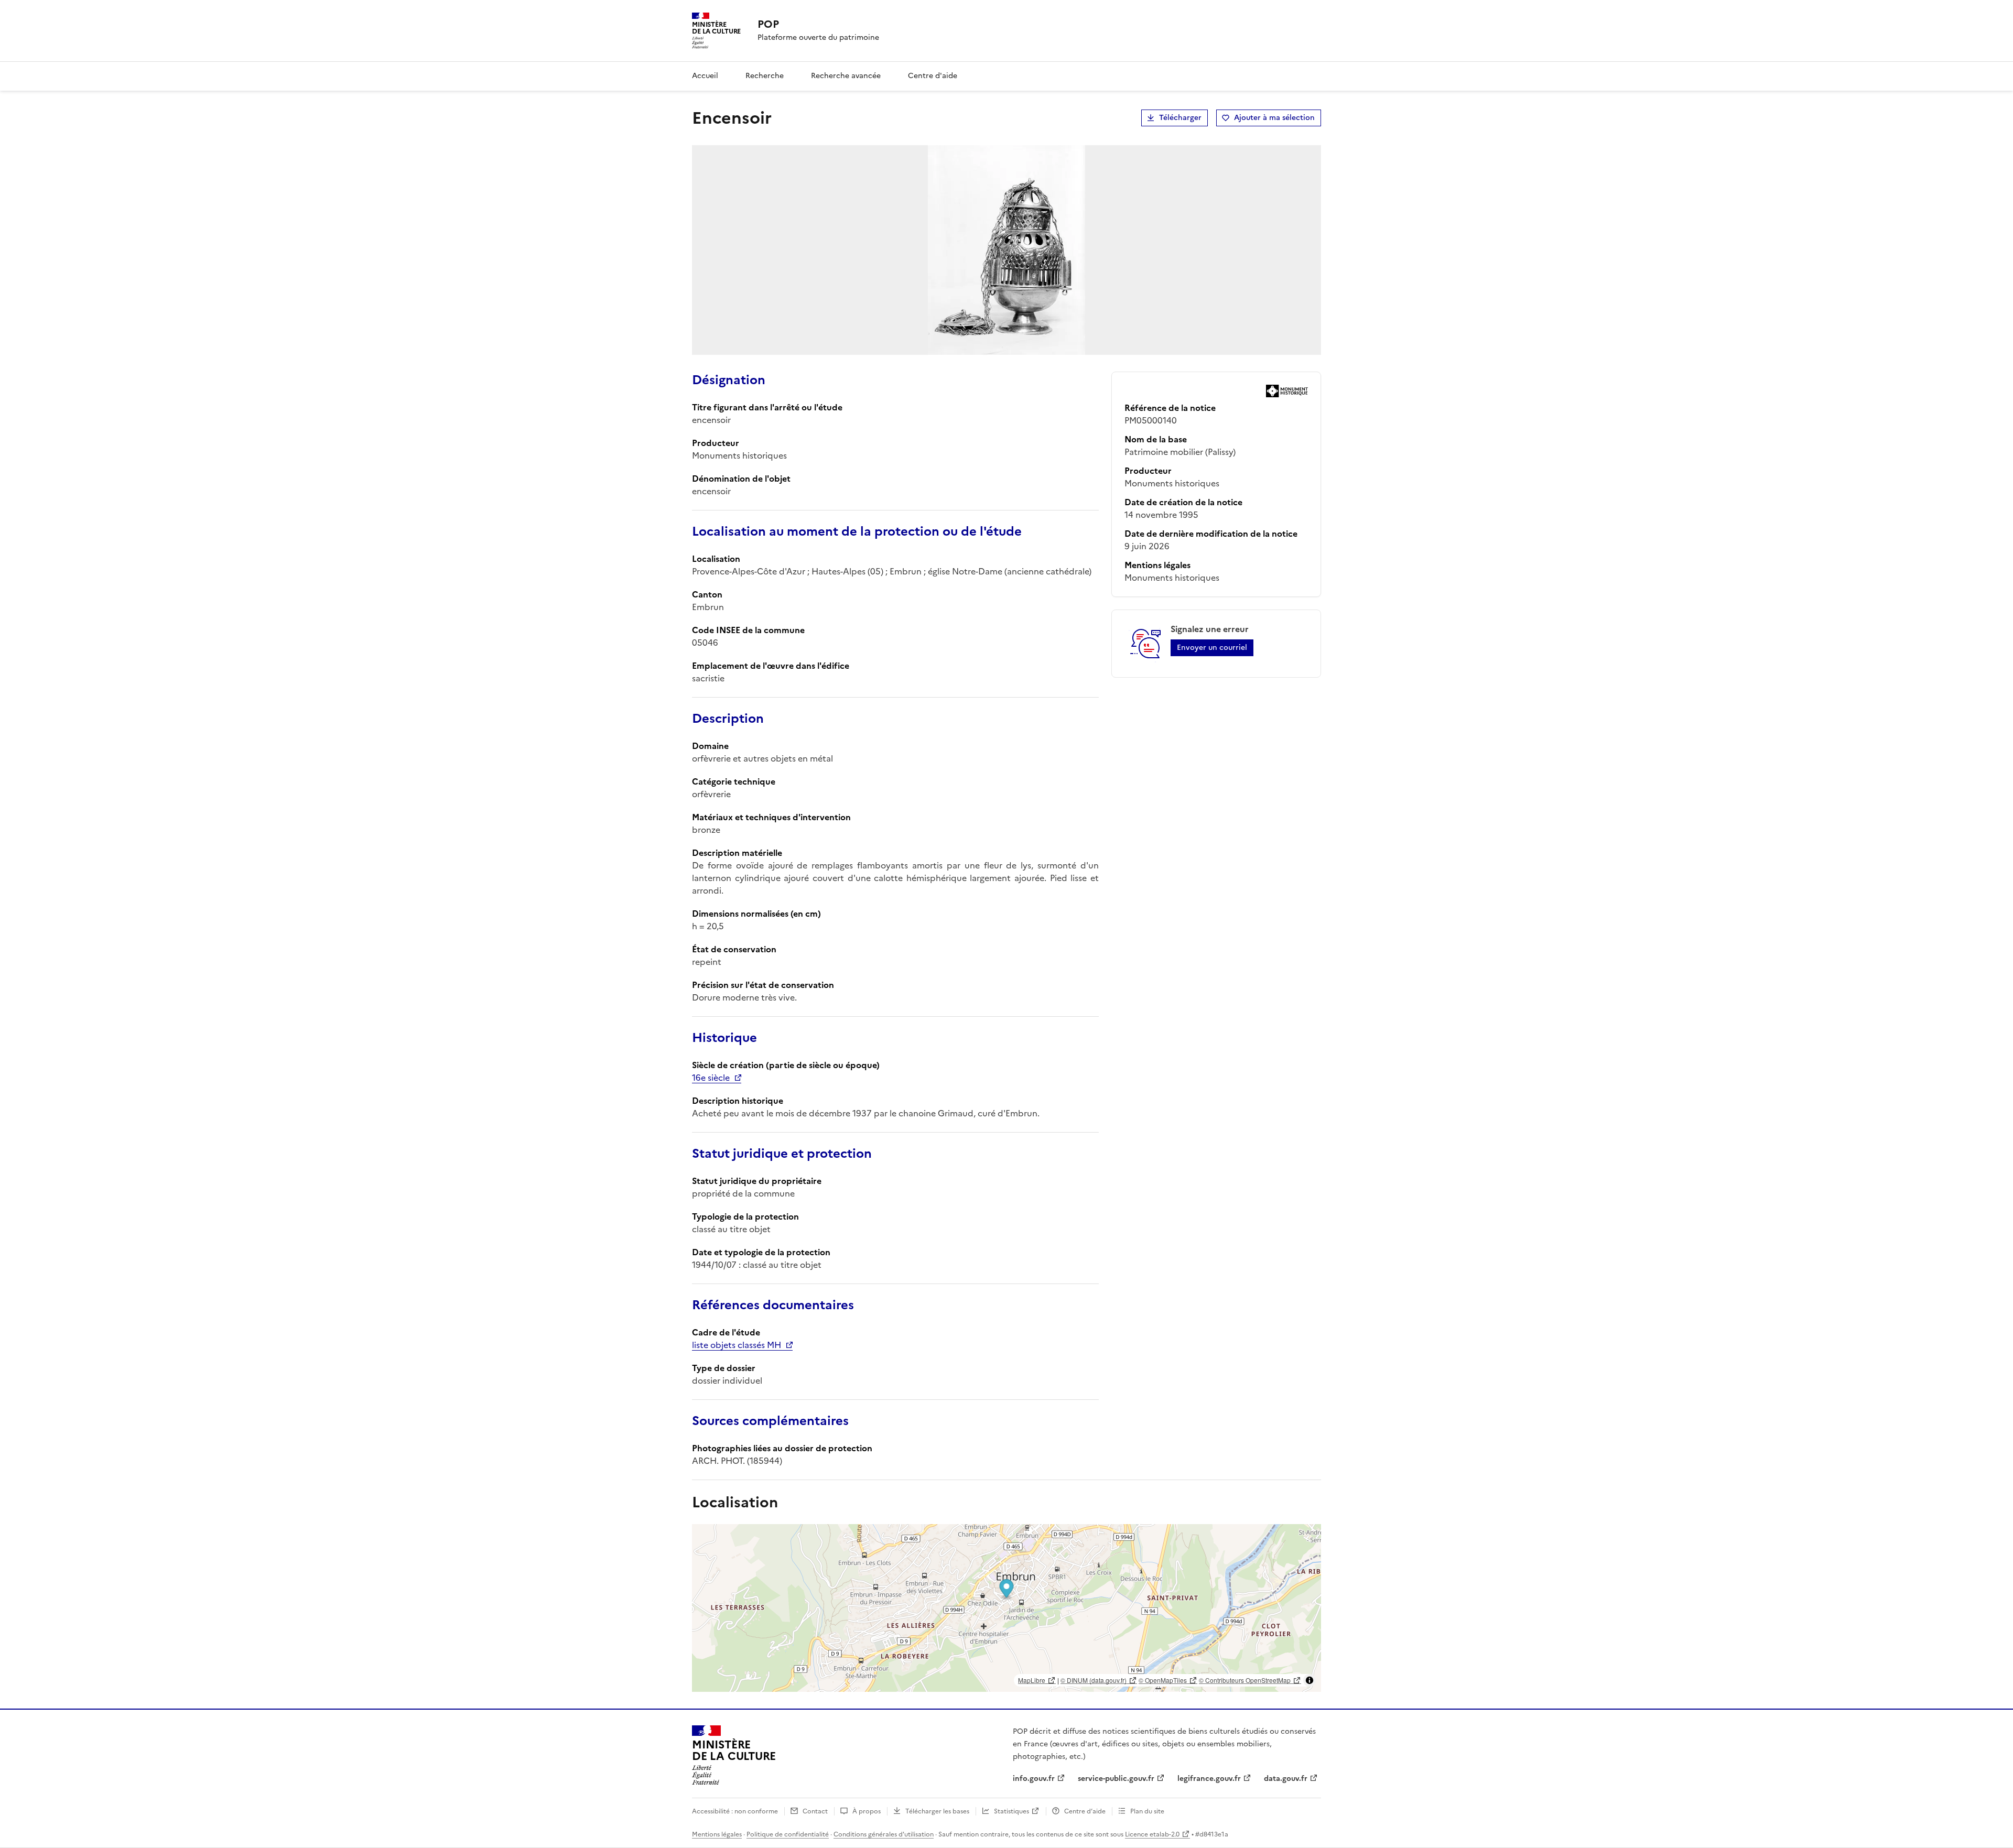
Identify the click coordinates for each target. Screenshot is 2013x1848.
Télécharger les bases (937, 1811)
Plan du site (1147, 1811)
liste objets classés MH (737, 1345)
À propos (867, 1811)
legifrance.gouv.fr (1209, 1779)
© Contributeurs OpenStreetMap (1245, 1680)
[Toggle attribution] (1309, 1680)
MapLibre (1032, 1680)
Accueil (705, 76)
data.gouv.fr (1286, 1779)
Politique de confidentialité (788, 1834)
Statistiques (1011, 1811)
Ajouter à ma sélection (1274, 118)
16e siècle (711, 1078)
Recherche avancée (846, 76)
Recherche (765, 76)
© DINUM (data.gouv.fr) (1094, 1680)
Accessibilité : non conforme (735, 1811)
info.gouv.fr (1034, 1779)
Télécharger (1180, 118)
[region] (1006, 1608)
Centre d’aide (1085, 1811)
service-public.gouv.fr (1116, 1779)
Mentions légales (717, 1834)
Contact (815, 1811)
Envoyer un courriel (1212, 648)
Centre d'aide (933, 76)
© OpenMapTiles (1163, 1680)
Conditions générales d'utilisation (884, 1834)
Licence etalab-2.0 (1152, 1834)
